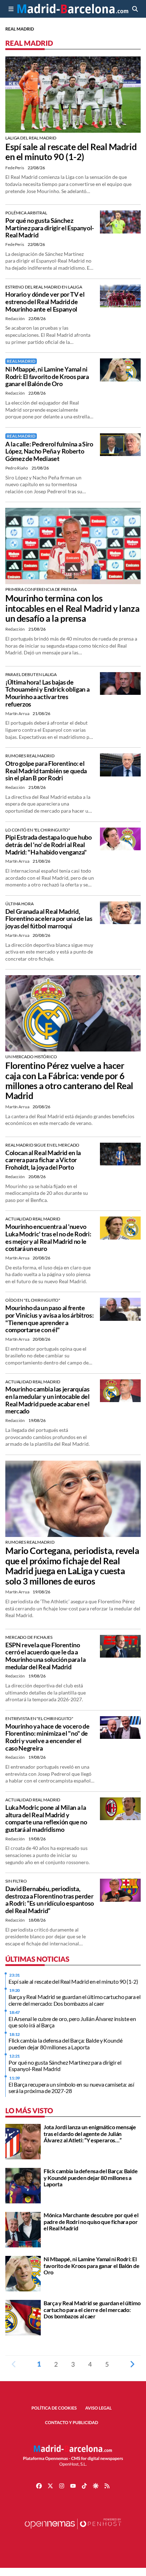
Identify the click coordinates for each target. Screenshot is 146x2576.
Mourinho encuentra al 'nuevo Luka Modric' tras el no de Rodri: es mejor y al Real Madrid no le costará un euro (48, 1237)
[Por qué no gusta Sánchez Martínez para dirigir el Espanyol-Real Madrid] (120, 221)
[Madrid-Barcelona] (73, 9)
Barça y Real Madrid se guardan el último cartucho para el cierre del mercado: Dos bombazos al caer (75, 2000)
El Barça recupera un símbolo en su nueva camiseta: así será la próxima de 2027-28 (71, 2088)
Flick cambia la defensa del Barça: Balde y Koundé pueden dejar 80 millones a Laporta (65, 2044)
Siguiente (132, 2364)
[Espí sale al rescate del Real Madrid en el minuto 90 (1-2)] (73, 94)
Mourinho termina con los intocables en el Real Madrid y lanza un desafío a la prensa (72, 608)
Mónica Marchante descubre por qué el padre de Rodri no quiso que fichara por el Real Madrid (91, 2221)
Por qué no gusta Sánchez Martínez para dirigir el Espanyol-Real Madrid (50, 228)
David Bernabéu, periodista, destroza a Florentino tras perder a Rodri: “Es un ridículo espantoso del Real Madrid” (50, 1900)
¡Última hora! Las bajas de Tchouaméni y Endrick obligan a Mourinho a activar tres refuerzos (47, 693)
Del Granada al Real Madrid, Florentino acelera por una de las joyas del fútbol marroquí (49, 919)
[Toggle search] (135, 9)
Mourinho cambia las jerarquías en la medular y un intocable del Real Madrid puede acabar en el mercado (47, 1400)
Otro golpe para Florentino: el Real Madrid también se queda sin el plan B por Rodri (46, 771)
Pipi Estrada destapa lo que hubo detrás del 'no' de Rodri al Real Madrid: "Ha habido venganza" (49, 844)
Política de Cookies (54, 2408)
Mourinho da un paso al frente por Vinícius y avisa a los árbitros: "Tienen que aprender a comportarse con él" (49, 1319)
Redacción (15, 318)
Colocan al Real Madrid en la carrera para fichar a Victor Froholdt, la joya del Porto (43, 1160)
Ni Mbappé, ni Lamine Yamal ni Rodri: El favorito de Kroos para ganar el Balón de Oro (47, 376)
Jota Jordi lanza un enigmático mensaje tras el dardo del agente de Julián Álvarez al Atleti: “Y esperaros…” (90, 2133)
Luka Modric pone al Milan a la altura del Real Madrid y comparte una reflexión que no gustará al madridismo (46, 1818)
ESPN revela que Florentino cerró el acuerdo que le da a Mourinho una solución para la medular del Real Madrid (46, 1656)
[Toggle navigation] (11, 9)
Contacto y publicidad (72, 2423)
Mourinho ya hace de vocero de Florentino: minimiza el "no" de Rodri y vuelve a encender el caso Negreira (47, 1737)
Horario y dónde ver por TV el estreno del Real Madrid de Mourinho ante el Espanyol (45, 301)
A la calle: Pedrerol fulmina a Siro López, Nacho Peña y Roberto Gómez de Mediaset (49, 451)
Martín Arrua (18, 713)
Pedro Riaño (17, 468)
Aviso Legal (99, 2408)
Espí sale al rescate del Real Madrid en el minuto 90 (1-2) (71, 152)
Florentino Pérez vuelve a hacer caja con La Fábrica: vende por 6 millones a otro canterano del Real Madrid (69, 1081)
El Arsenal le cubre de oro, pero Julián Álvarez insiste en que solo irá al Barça (72, 2022)
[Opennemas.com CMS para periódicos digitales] (73, 2531)
